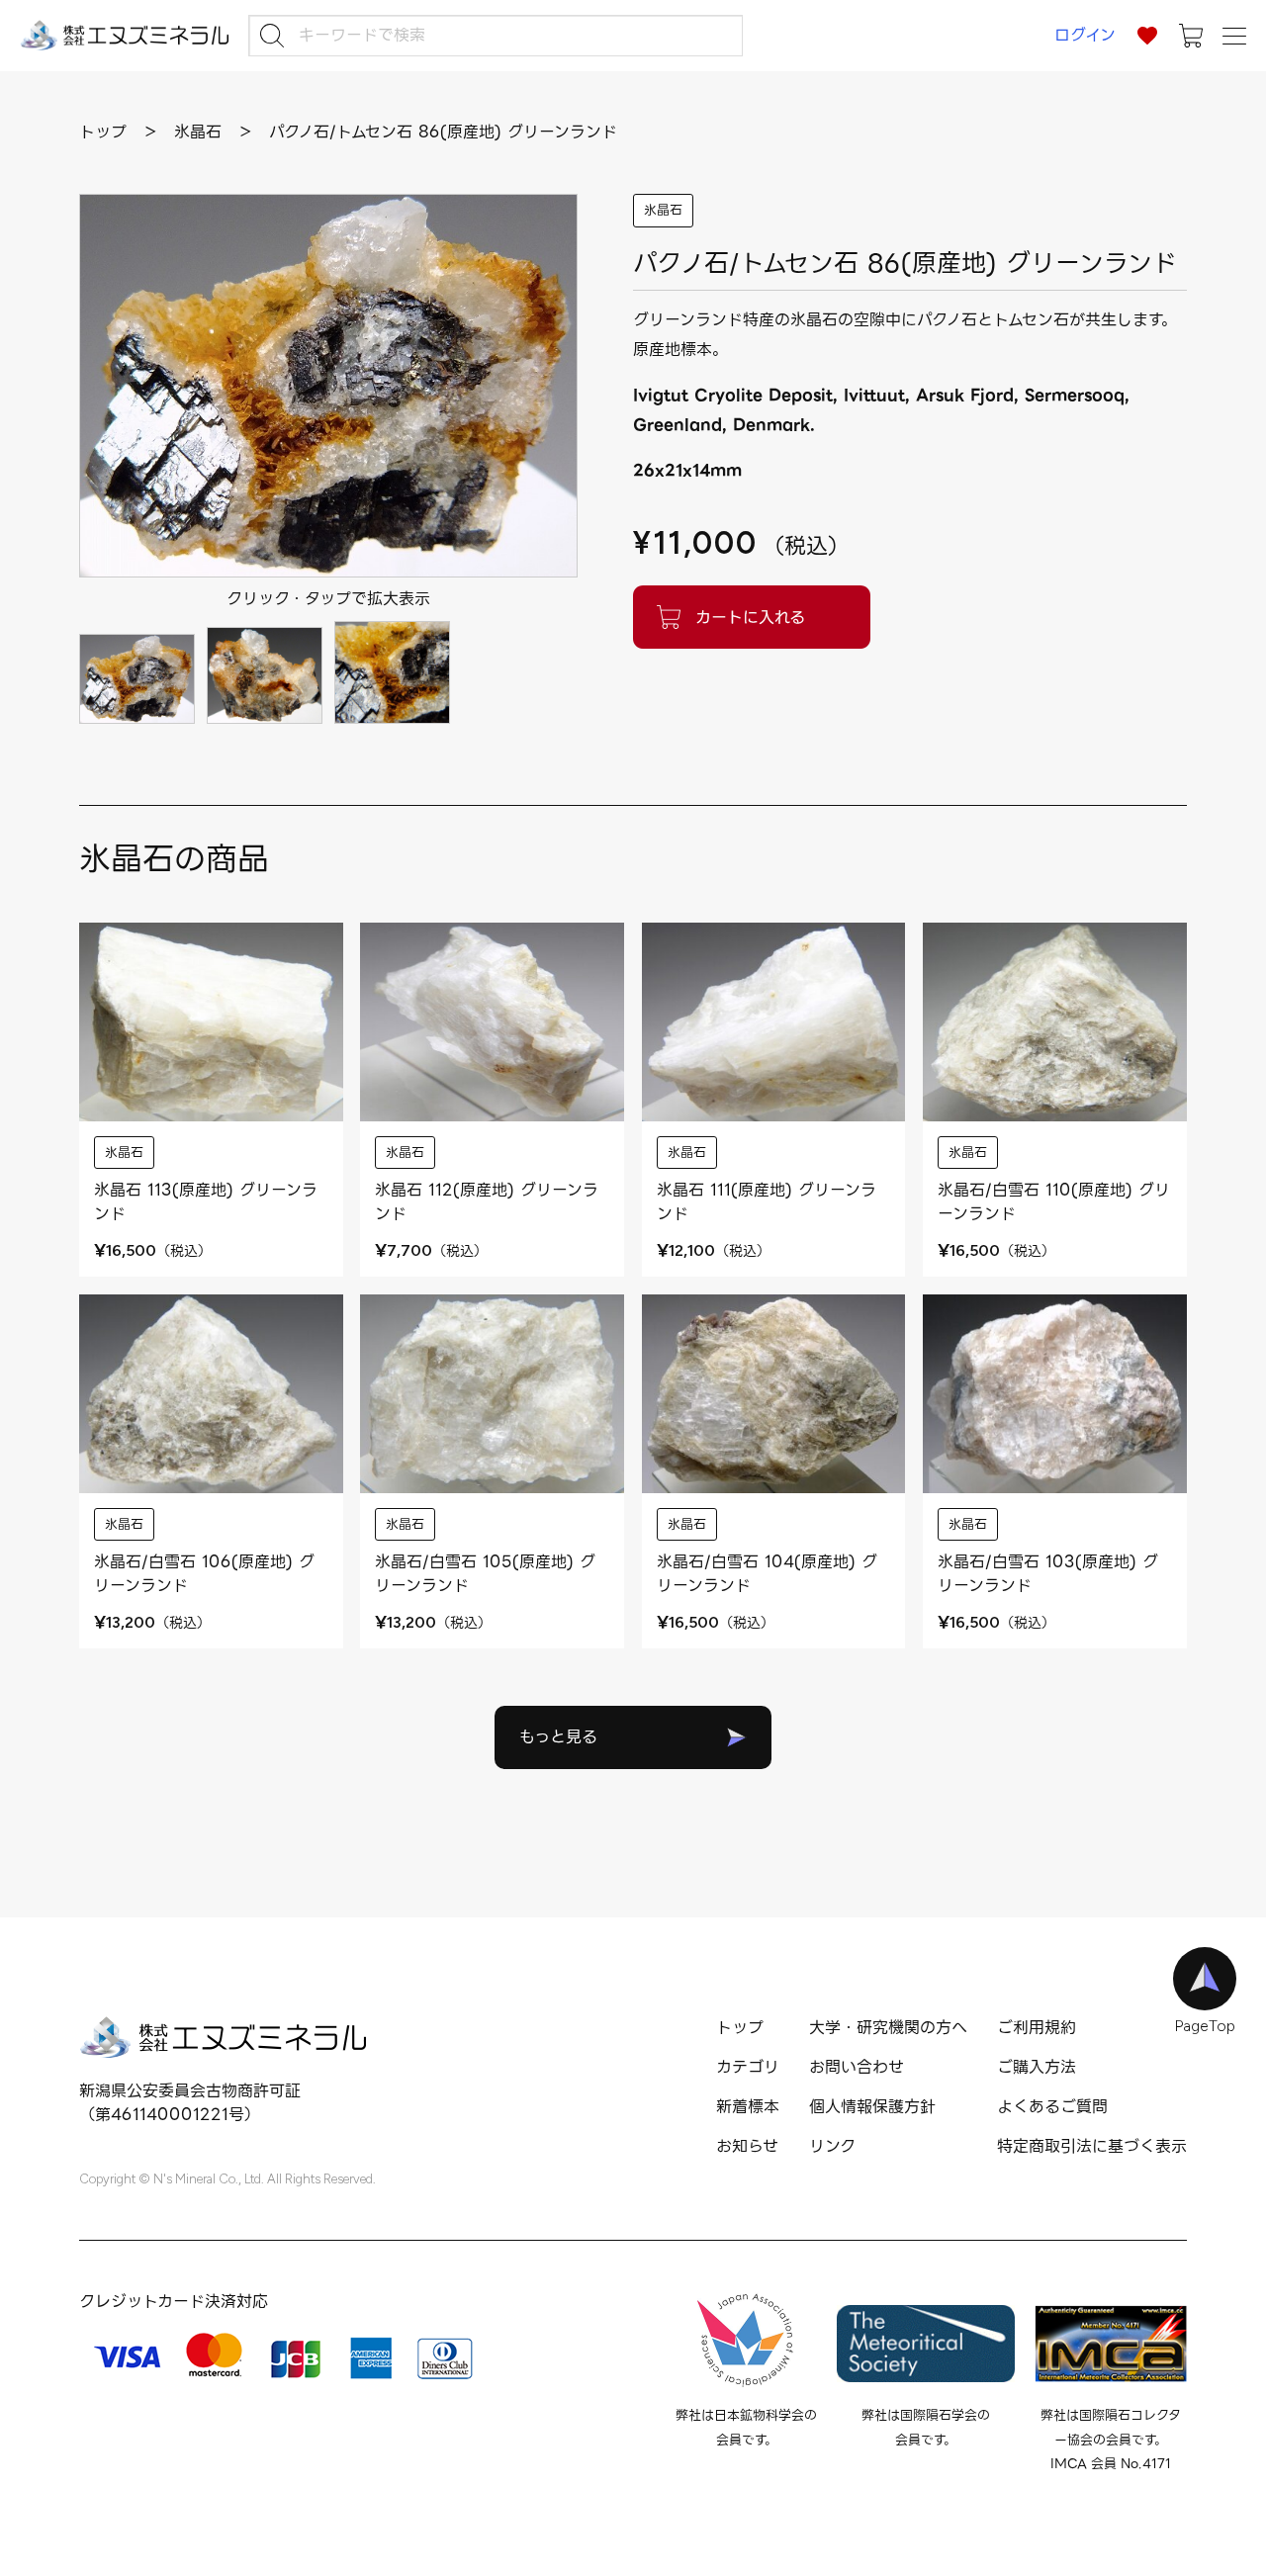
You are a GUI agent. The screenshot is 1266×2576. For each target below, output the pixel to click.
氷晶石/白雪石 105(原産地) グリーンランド (485, 1574)
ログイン (1085, 35)
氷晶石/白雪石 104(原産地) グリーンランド (767, 1574)
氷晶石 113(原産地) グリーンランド (206, 1202)
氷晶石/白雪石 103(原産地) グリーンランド (1048, 1574)
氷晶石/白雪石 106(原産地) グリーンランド (204, 1574)
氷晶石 (663, 210)
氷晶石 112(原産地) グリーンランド (487, 1202)
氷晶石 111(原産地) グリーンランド (767, 1202)
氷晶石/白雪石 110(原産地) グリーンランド (1054, 1202)
